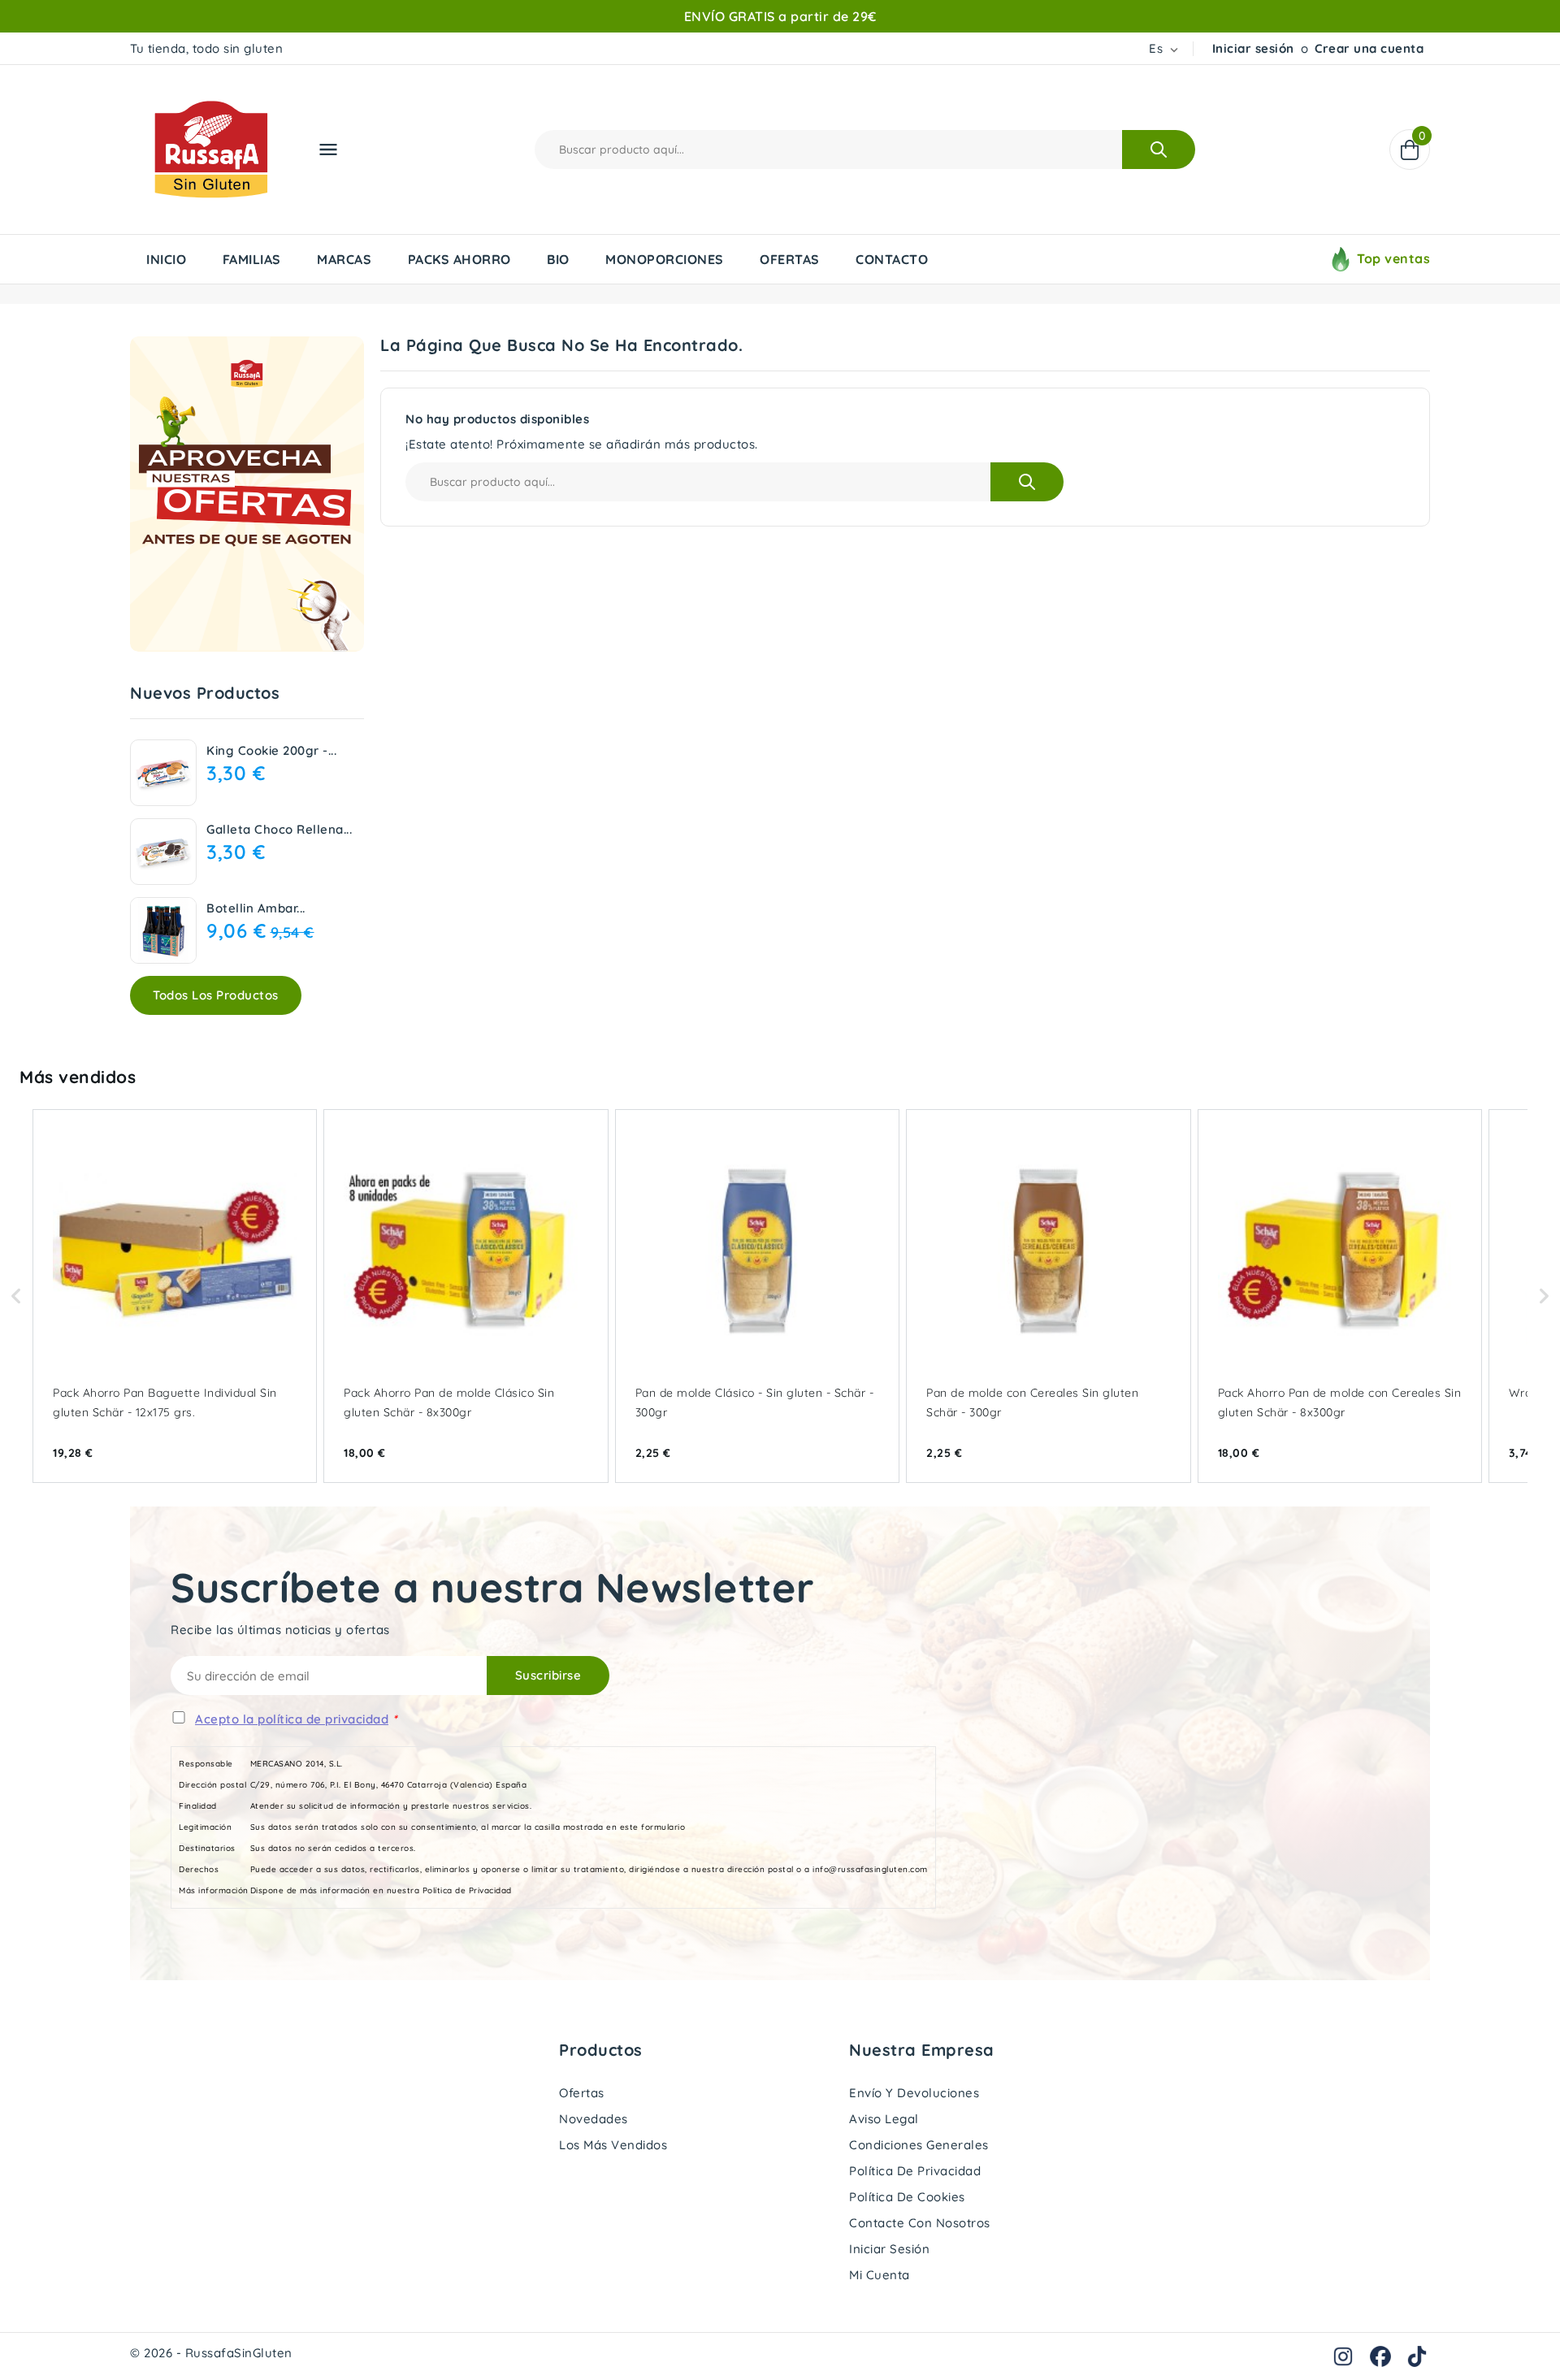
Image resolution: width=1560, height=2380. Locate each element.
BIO (558, 259)
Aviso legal (884, 2119)
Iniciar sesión (1253, 48)
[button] (16, 1296)
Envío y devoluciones (914, 2093)
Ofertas (582, 2093)
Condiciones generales (919, 2145)
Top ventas (1393, 258)
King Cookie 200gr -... (271, 750)
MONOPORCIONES (665, 259)
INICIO (166, 259)
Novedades (594, 2119)
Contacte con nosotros (920, 2223)
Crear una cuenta (1369, 48)
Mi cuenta (880, 2275)
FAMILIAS (252, 259)
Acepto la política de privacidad (292, 1719)
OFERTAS (790, 259)
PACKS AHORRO (459, 259)
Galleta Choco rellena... (279, 829)
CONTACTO (892, 259)
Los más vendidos (613, 2145)
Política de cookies (907, 2197)
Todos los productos (216, 995)
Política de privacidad (915, 2171)
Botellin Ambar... (256, 908)
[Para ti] (247, 494)
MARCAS (344, 259)
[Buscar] (1159, 150)
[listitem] (175, 1296)
